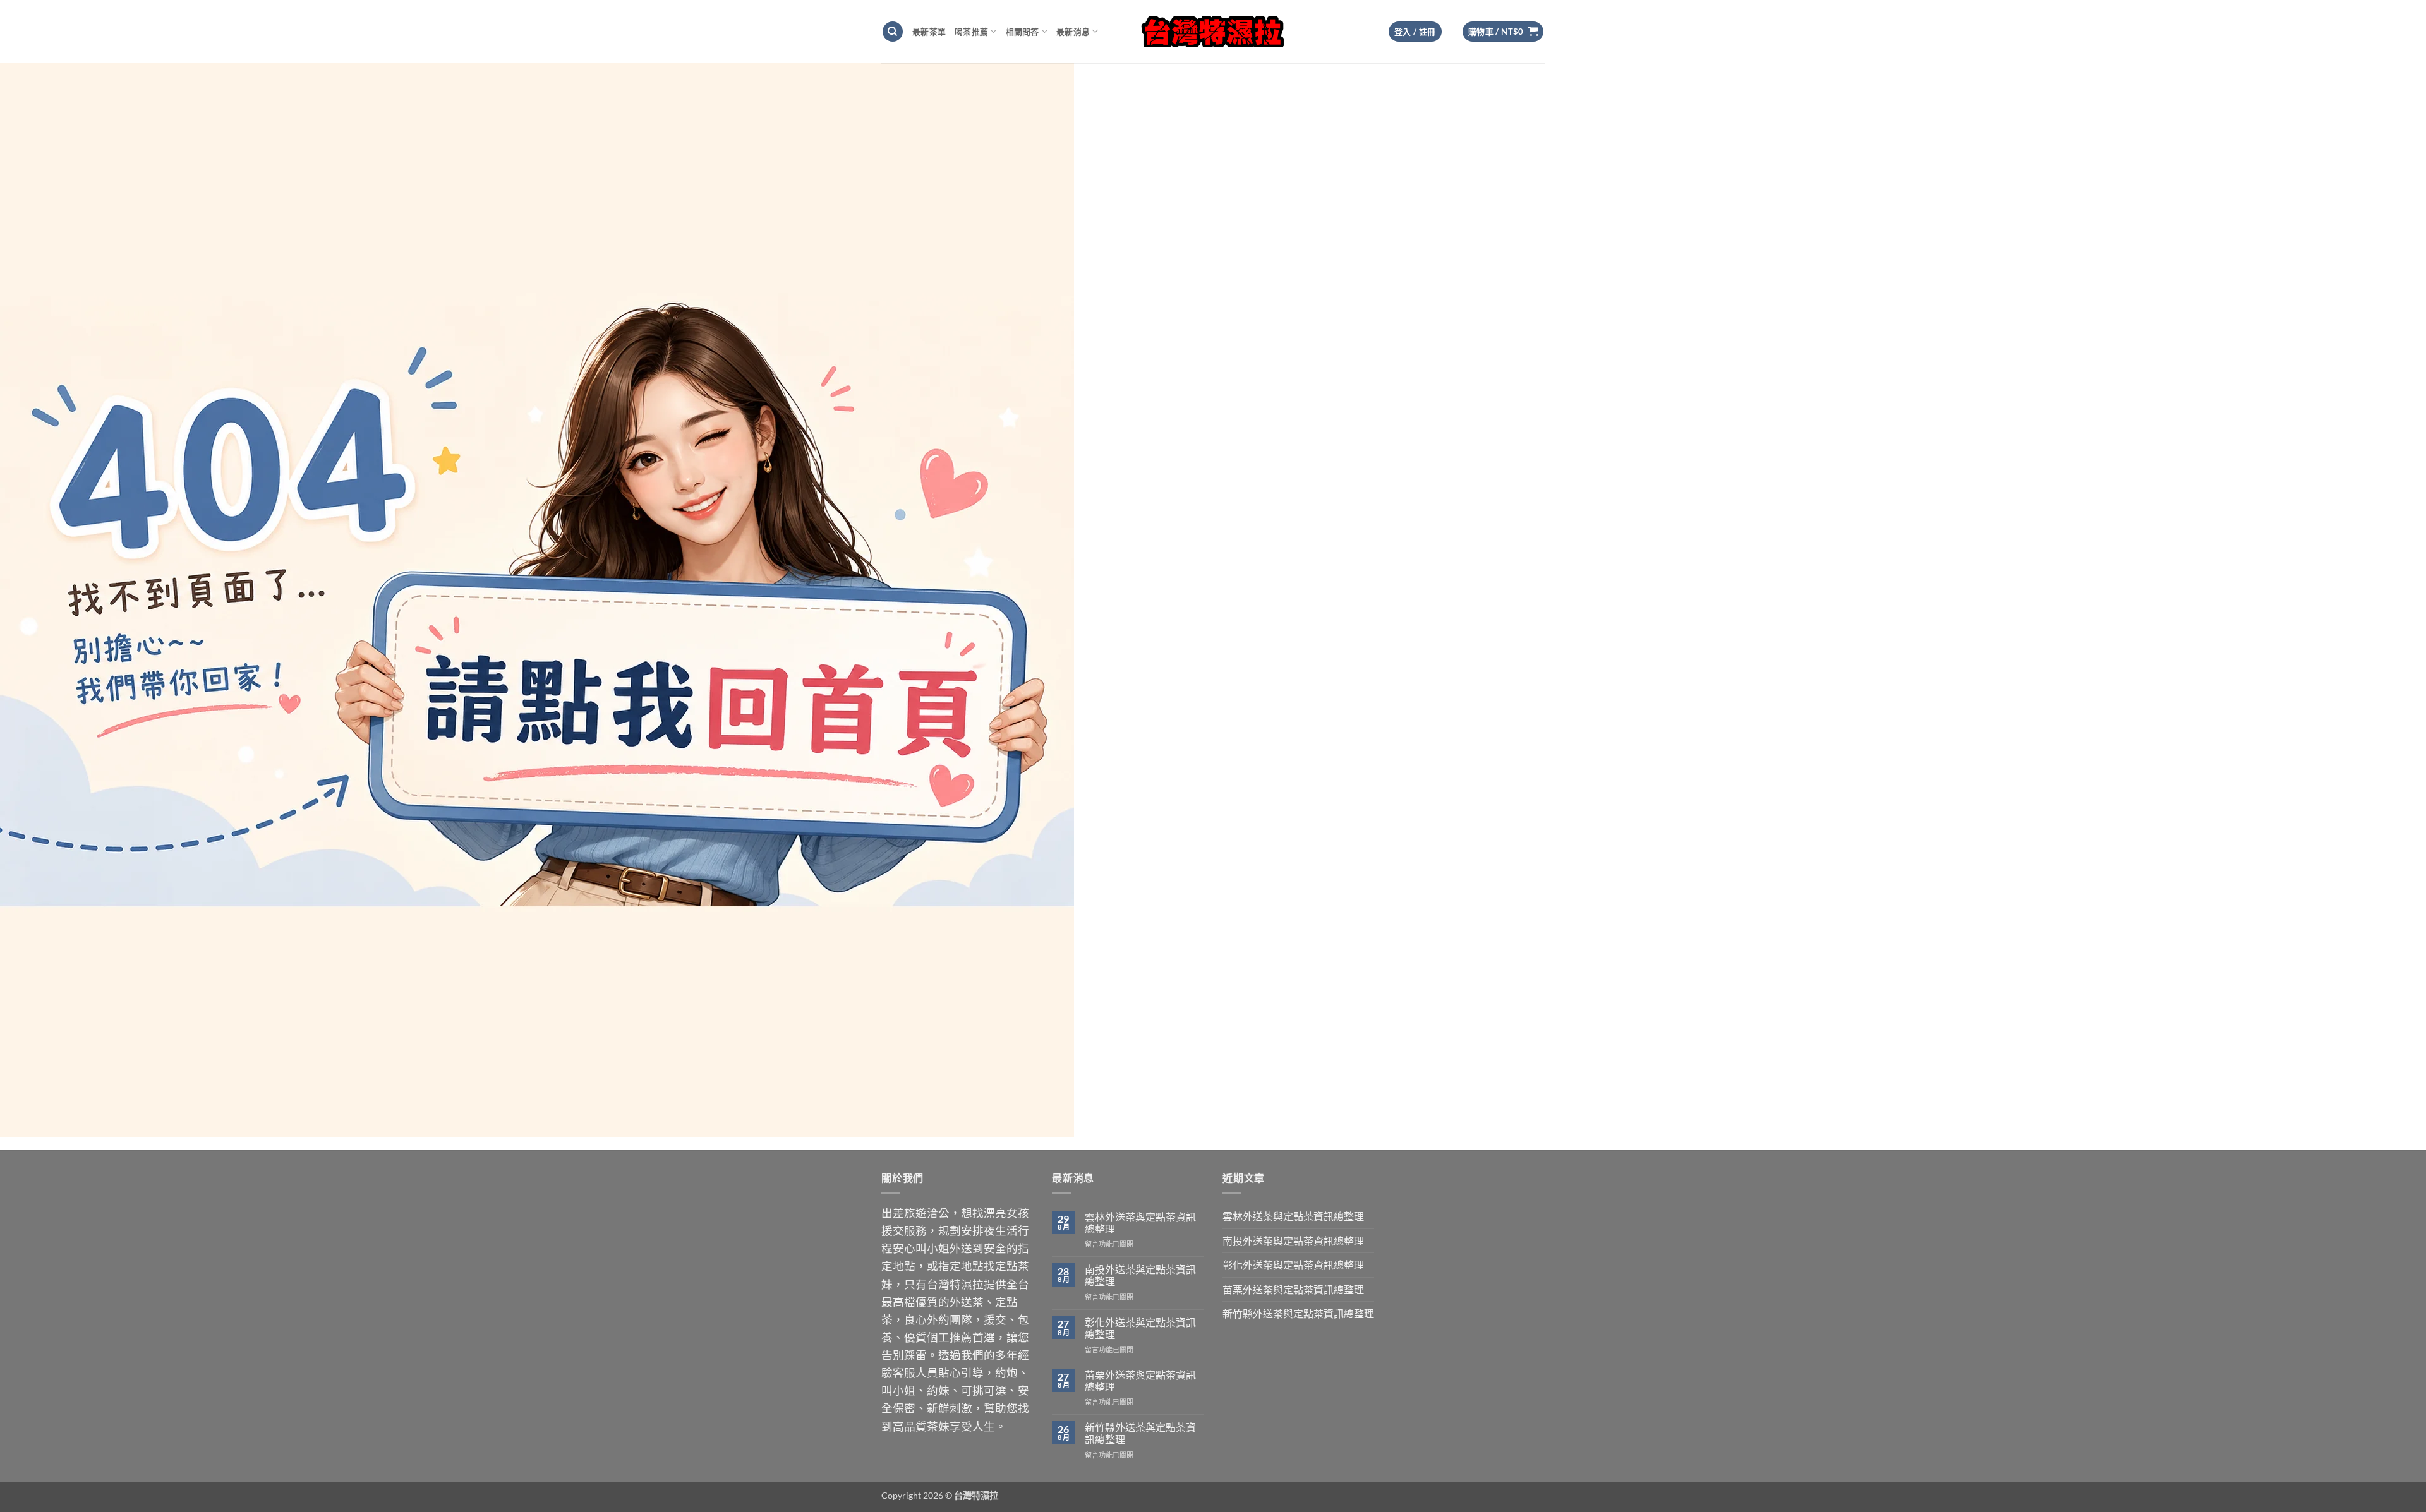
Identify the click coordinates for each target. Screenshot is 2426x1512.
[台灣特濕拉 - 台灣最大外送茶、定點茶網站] (1213, 31)
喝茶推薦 (971, 32)
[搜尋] (893, 32)
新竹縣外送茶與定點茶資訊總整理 (1140, 1433)
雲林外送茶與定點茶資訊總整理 (1140, 1223)
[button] (1503, 32)
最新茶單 (929, 32)
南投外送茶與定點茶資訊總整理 (1140, 1275)
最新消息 (1073, 32)
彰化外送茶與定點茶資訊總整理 (1140, 1328)
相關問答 (1023, 32)
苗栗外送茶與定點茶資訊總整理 (1140, 1381)
